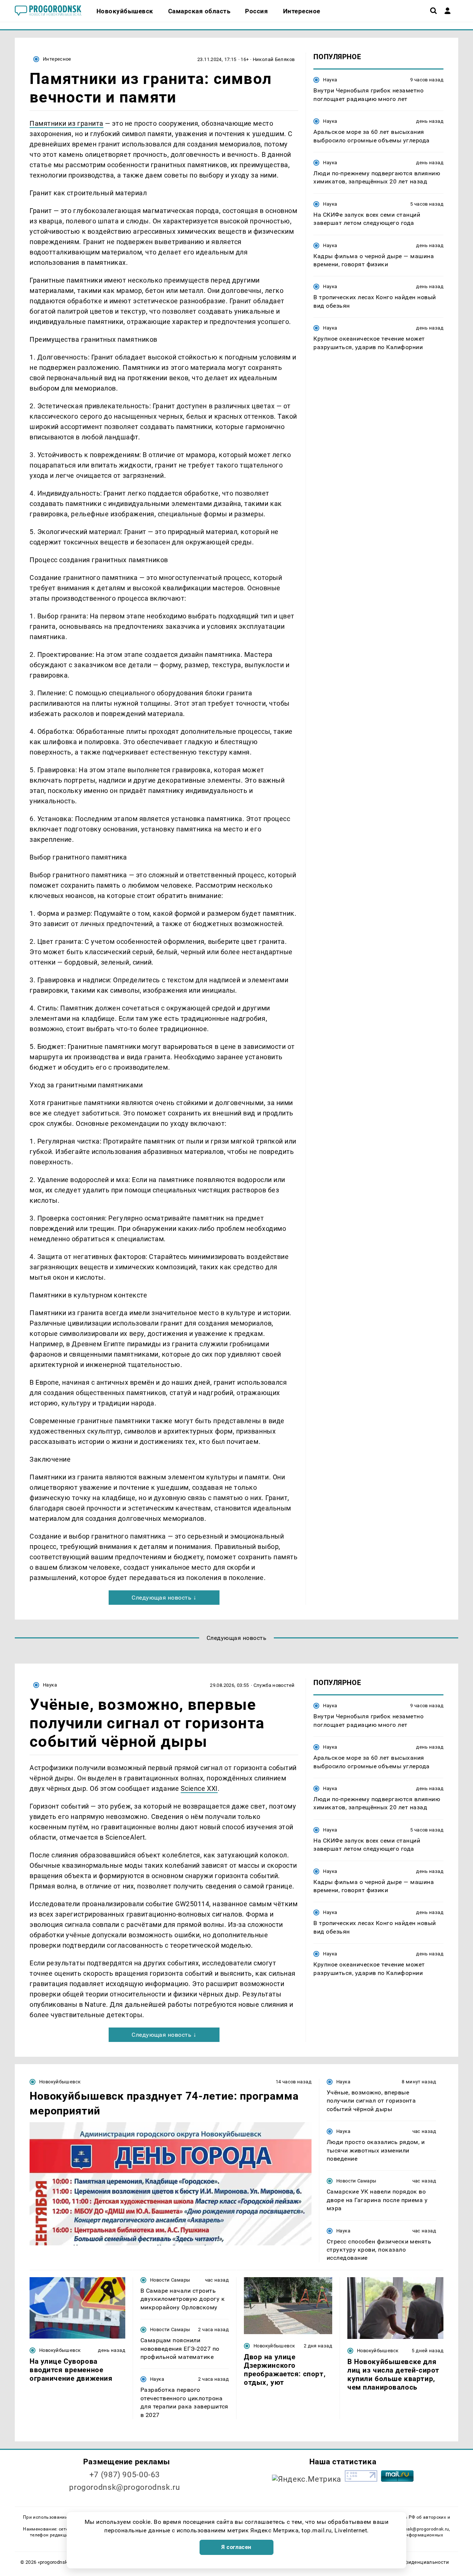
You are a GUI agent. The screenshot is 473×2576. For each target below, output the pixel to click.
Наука (330, 80)
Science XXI (199, 1788)
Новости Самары (356, 2181)
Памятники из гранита (67, 123)
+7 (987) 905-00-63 (125, 2475)
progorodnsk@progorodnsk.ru (125, 2487)
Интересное (57, 59)
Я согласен (236, 2547)
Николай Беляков (274, 59)
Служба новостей (274, 1685)
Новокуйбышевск (60, 2082)
